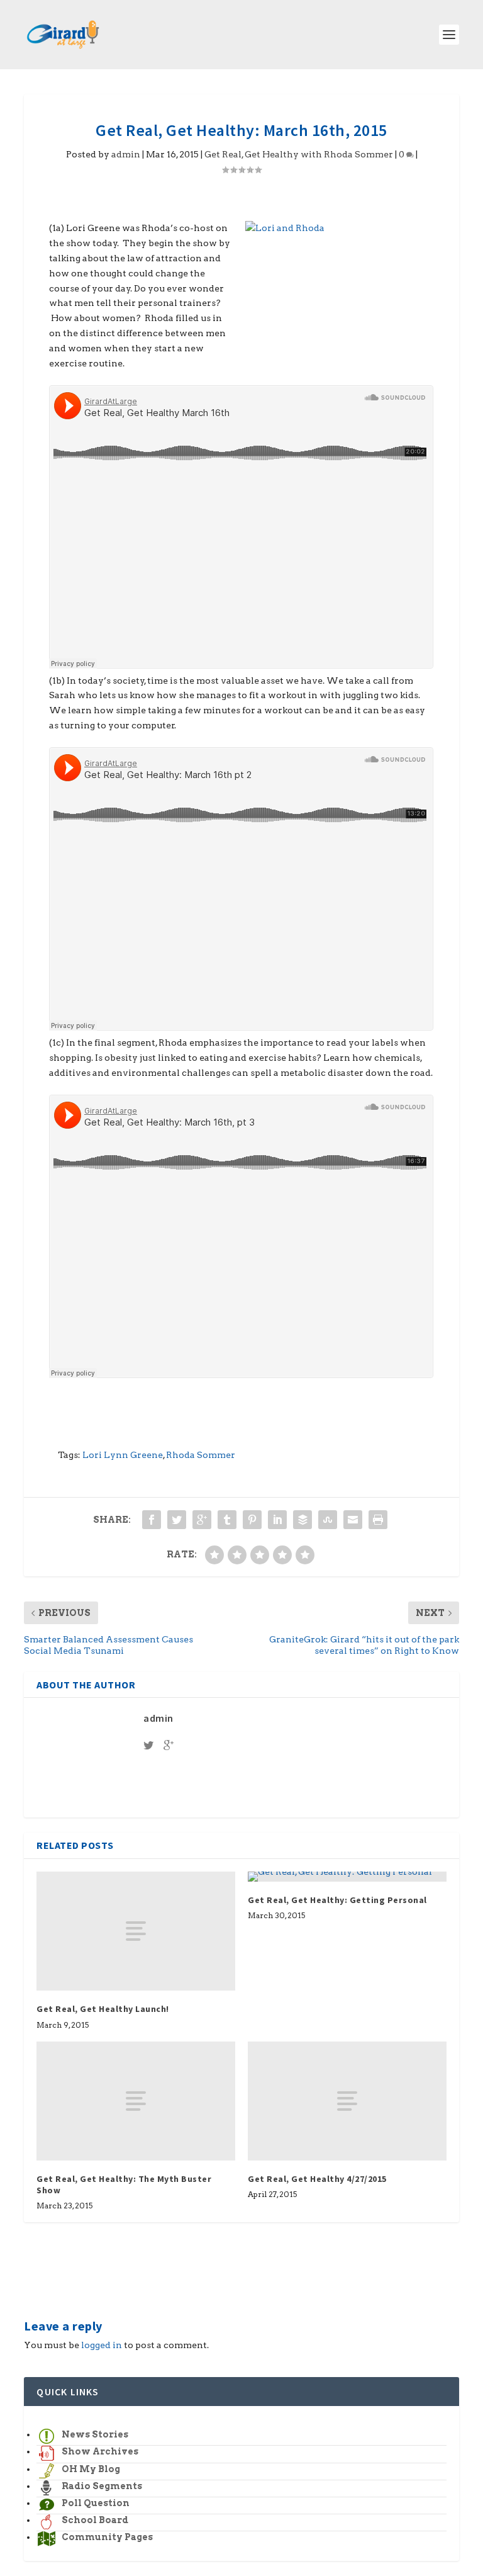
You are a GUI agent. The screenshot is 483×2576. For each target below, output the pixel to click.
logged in (102, 2345)
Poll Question (96, 2503)
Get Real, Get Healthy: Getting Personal (337, 1900)
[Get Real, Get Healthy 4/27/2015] (347, 2101)
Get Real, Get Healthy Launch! (103, 2009)
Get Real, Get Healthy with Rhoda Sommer (299, 154)
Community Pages (107, 2537)
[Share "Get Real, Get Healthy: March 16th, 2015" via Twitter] (177, 1520)
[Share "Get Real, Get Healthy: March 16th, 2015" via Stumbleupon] (328, 1520)
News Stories (95, 2434)
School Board (95, 2520)
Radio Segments (102, 2486)
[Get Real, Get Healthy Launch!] (136, 1931)
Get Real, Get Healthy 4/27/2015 (317, 2179)
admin (126, 154)
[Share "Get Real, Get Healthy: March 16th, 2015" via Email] (353, 1520)
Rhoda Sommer (201, 1455)
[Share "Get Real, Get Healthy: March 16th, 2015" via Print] (378, 1520)
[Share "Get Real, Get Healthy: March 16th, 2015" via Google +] (202, 1520)
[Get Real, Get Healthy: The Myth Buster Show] (136, 2101)
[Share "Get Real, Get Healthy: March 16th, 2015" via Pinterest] (252, 1520)
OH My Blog (91, 2469)
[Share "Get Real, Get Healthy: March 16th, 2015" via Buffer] (303, 1520)
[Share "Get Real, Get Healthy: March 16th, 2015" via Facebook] (152, 1520)
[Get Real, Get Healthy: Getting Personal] (347, 1877)
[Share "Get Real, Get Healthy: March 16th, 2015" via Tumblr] (227, 1520)
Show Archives (100, 2451)
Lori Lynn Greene (123, 1455)
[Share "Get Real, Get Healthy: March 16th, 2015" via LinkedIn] (277, 1520)
